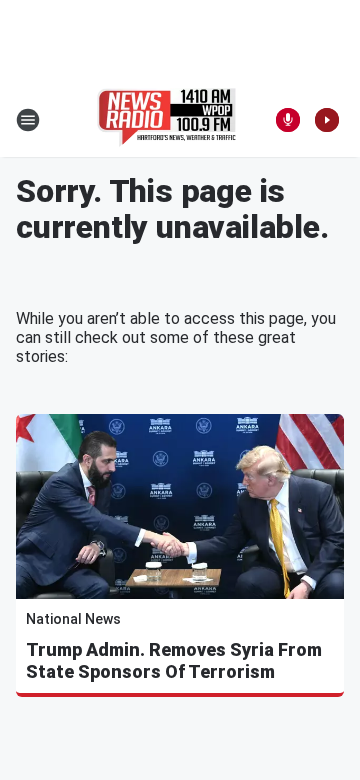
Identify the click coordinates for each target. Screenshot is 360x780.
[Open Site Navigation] (28, 120)
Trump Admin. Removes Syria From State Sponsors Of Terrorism (174, 660)
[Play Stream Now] (327, 120)
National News (73, 619)
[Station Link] (166, 120)
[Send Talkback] (288, 120)
